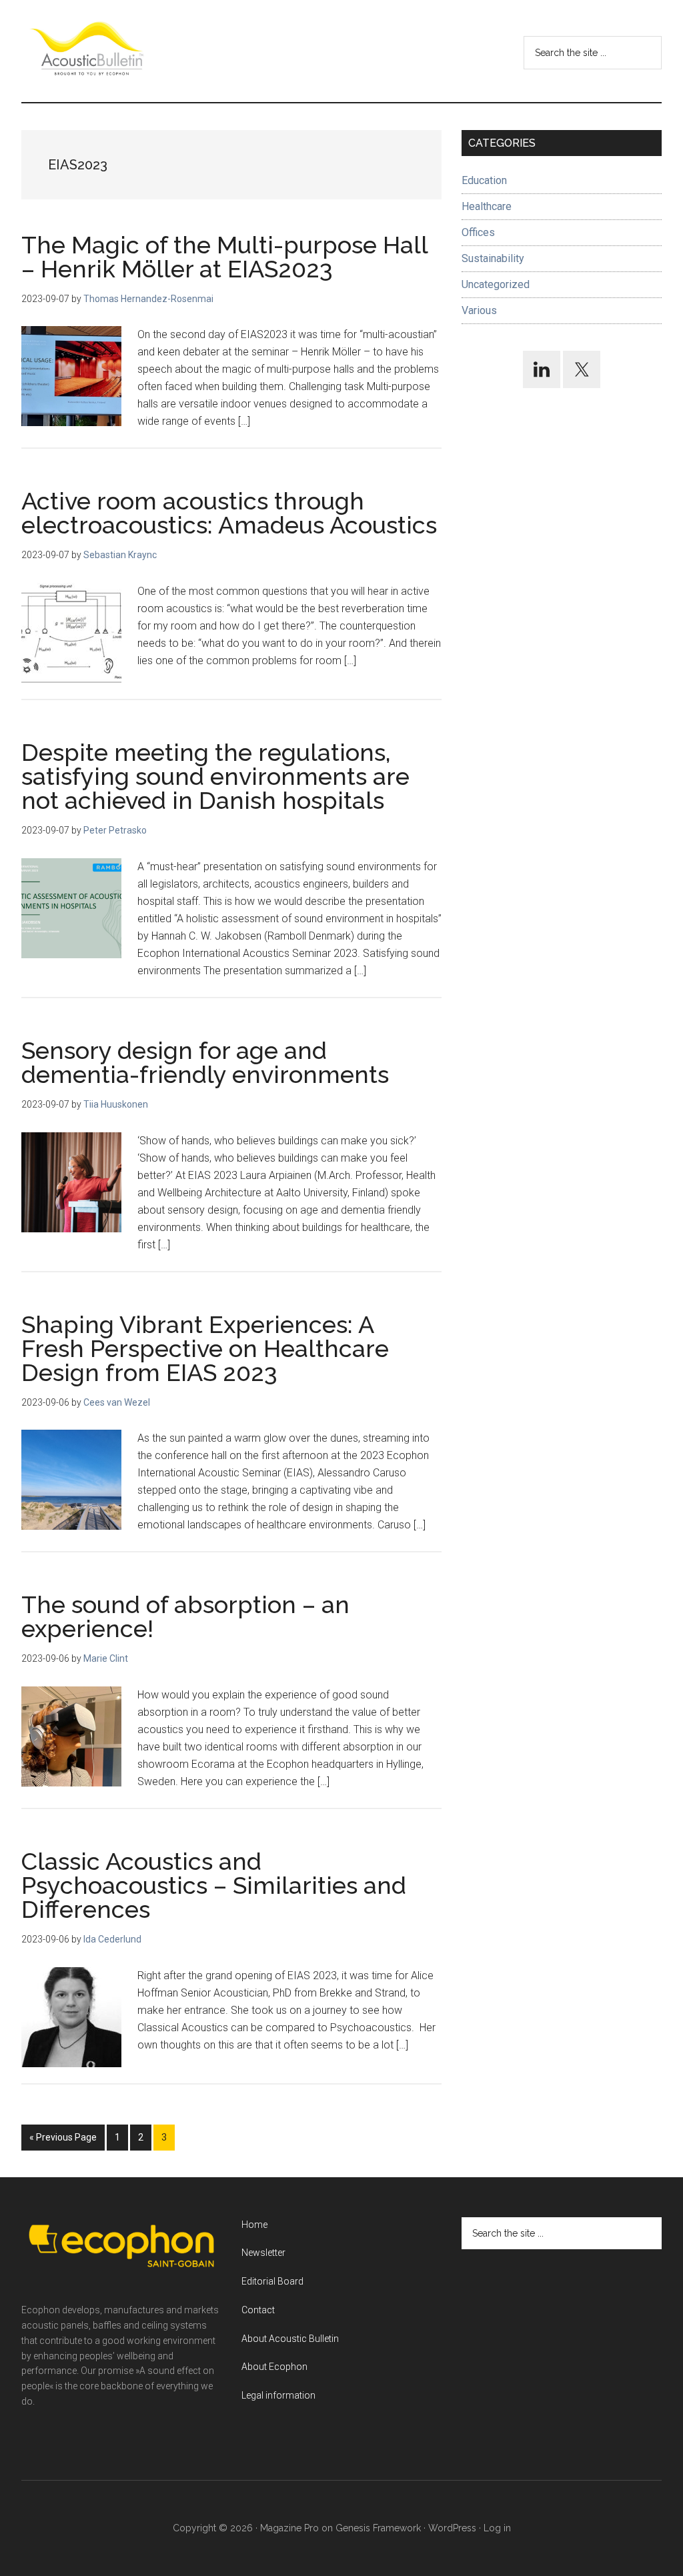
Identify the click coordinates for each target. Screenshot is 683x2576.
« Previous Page (63, 2141)
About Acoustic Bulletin (290, 2339)
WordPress (452, 2528)
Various (479, 310)
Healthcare (487, 206)
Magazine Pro (289, 2528)
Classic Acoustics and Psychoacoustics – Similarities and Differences (214, 1885)
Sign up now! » (573, 2534)
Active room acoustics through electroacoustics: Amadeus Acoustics (229, 513)
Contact (258, 2310)
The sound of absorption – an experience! (185, 1616)
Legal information (278, 2395)
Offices (478, 232)
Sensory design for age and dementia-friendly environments (205, 1062)
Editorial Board (272, 2281)
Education (484, 180)
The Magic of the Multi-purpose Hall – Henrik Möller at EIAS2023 (224, 257)
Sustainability (493, 258)
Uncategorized (496, 284)
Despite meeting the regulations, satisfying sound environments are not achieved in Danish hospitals (215, 776)
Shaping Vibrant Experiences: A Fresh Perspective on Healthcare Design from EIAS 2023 (205, 1348)
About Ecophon (274, 2367)
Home (254, 2225)
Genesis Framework (378, 2528)
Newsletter (263, 2253)
